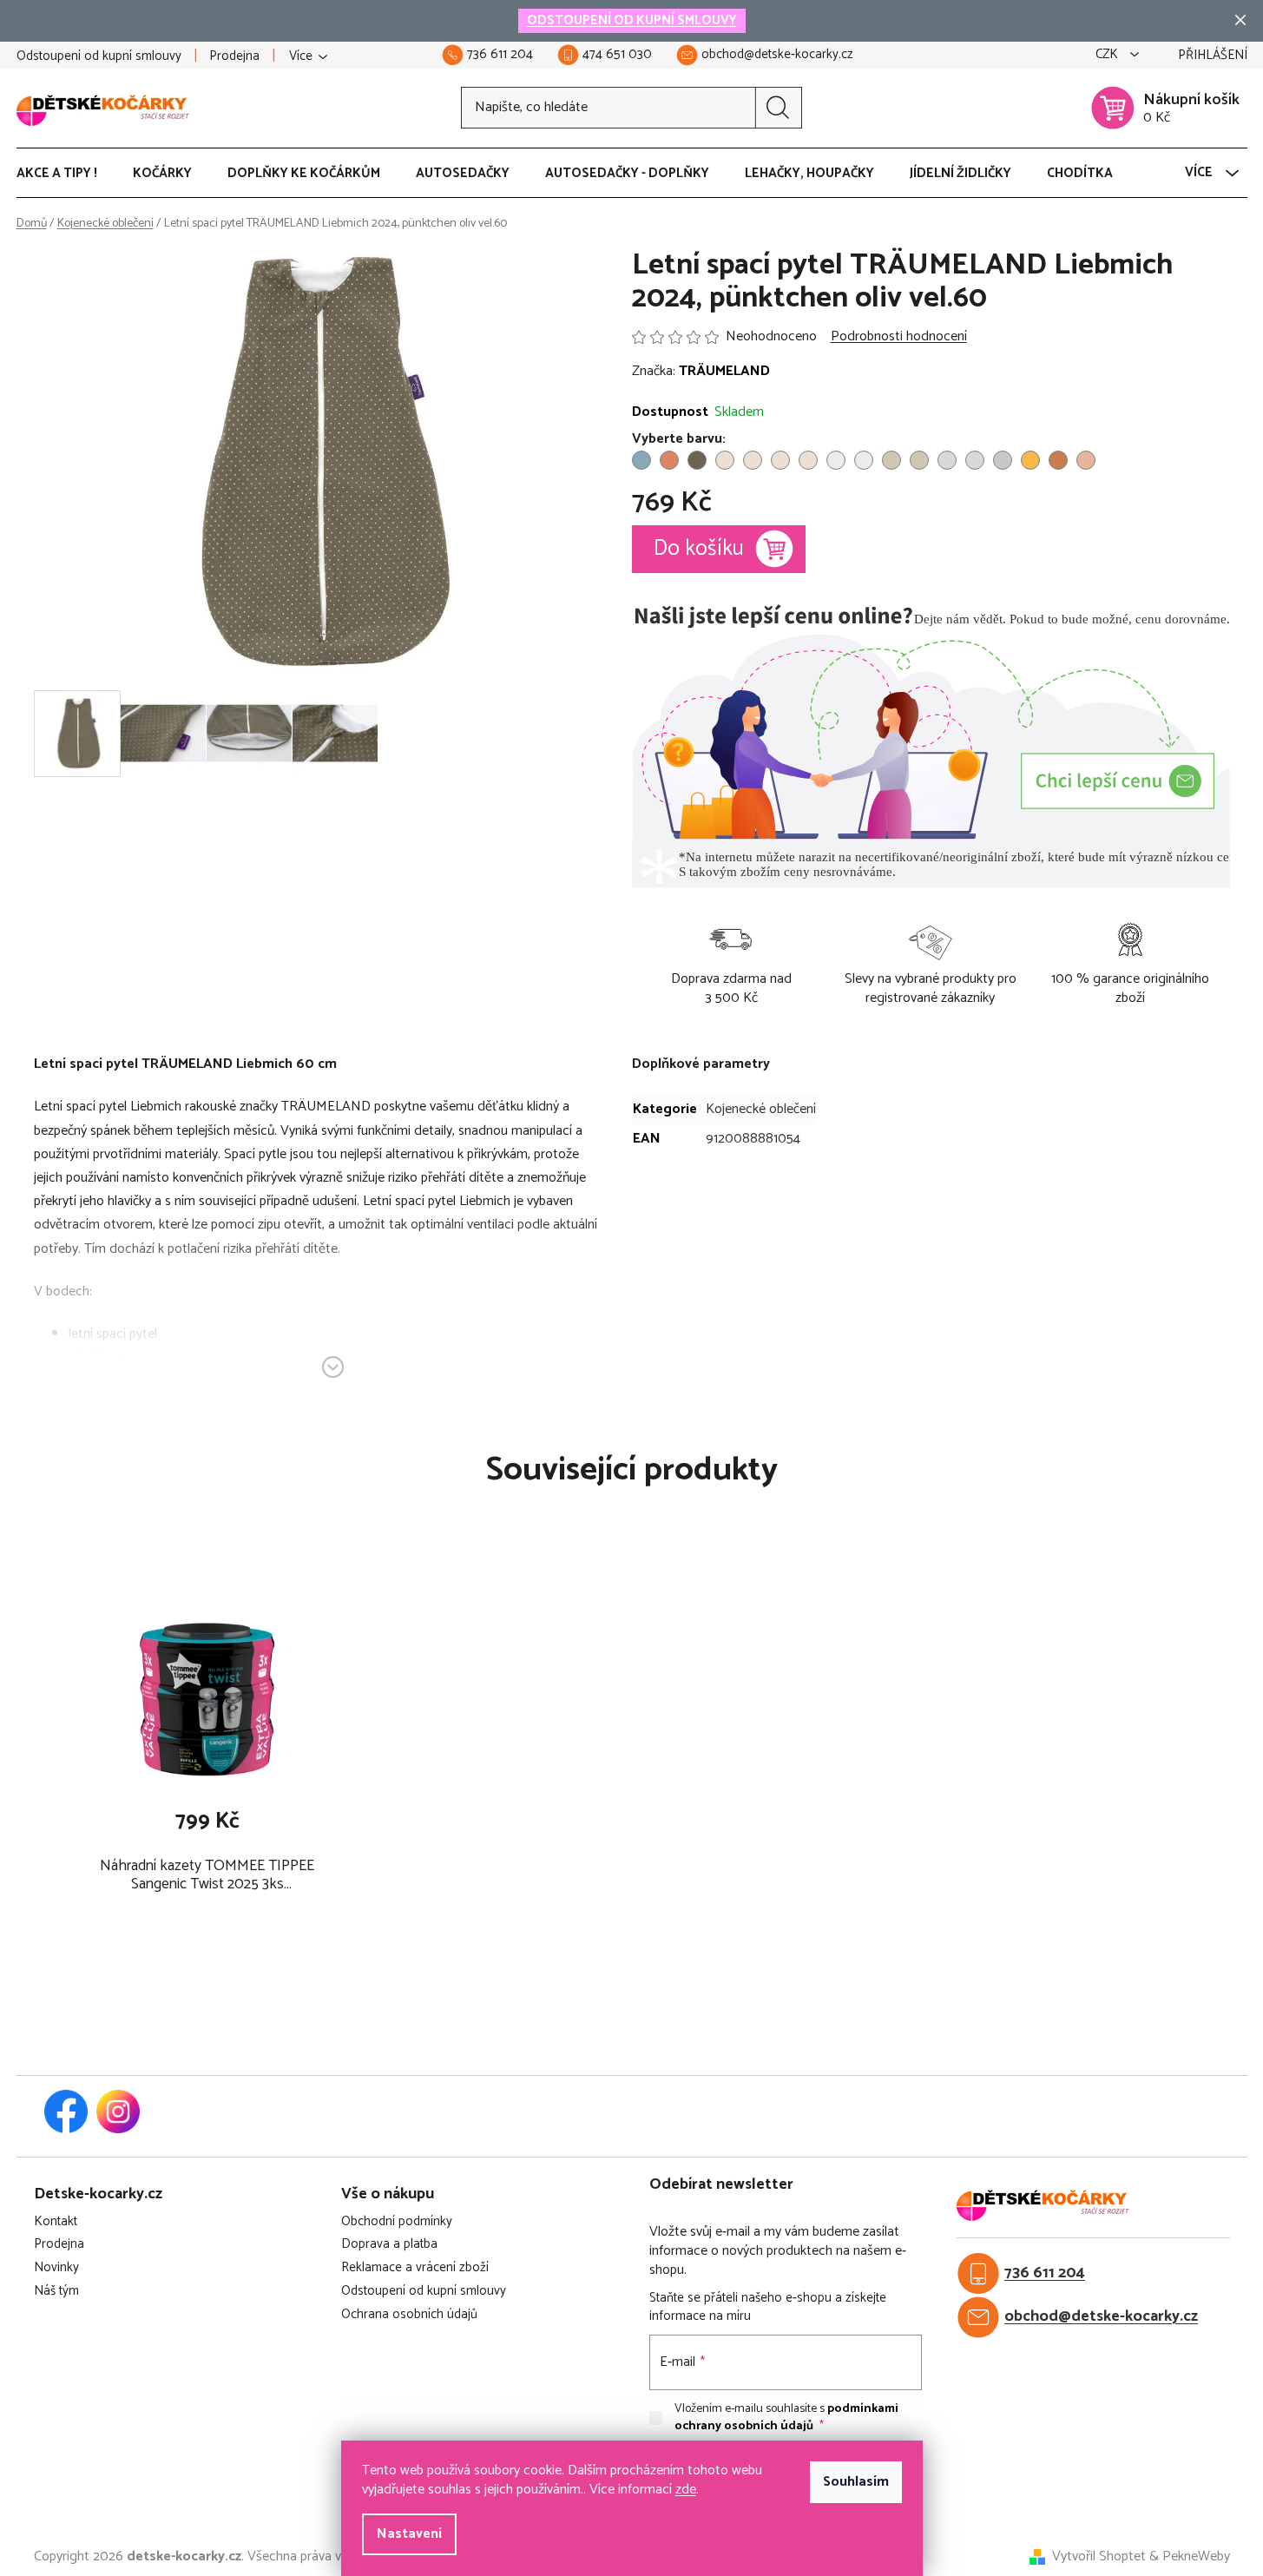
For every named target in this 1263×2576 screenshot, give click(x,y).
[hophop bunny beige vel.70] (864, 460)
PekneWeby (1196, 2557)
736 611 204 (1045, 2273)
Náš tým (56, 2292)
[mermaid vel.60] (947, 460)
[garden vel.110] (808, 460)
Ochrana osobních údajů (409, 2315)
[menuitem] (66, 174)
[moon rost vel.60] (669, 460)
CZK (1108, 55)
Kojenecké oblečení (761, 1109)
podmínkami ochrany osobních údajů (786, 2418)
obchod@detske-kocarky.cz (1101, 2317)
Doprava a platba (389, 2245)
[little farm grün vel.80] (891, 460)
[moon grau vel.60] (1003, 460)
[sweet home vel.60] (1030, 460)
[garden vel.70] (753, 460)
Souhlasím (856, 2482)
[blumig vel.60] (641, 460)
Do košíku (699, 549)
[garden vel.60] (725, 460)
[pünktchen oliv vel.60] (697, 460)
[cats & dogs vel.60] (1086, 460)
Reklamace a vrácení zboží (415, 2268)
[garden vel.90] (780, 460)
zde (686, 2490)
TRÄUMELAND (724, 371)
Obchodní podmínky (397, 2222)
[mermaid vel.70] (975, 460)
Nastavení (409, 2534)
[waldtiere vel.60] (1058, 460)
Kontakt (56, 2222)
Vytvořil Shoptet (1099, 2557)
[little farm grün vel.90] (919, 460)
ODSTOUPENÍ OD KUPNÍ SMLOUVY (632, 20)
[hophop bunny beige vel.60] (836, 460)
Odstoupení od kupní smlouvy (99, 56)
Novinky (56, 2268)
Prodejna (234, 56)
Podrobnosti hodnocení (899, 337)
